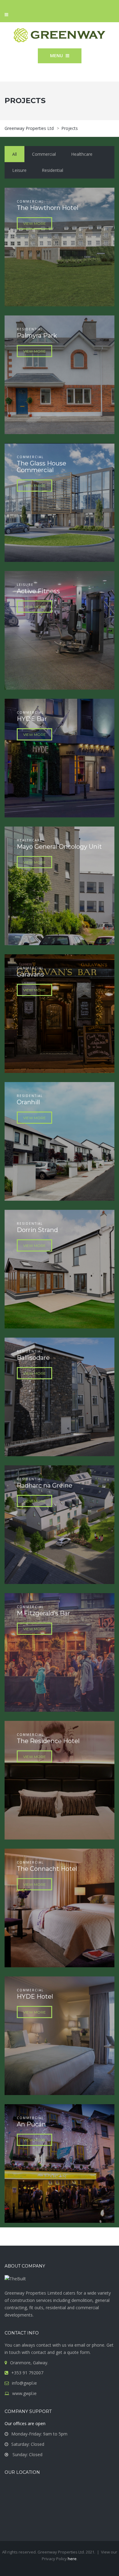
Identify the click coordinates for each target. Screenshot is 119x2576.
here (72, 2559)
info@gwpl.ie (24, 2383)
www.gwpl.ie (24, 2393)
